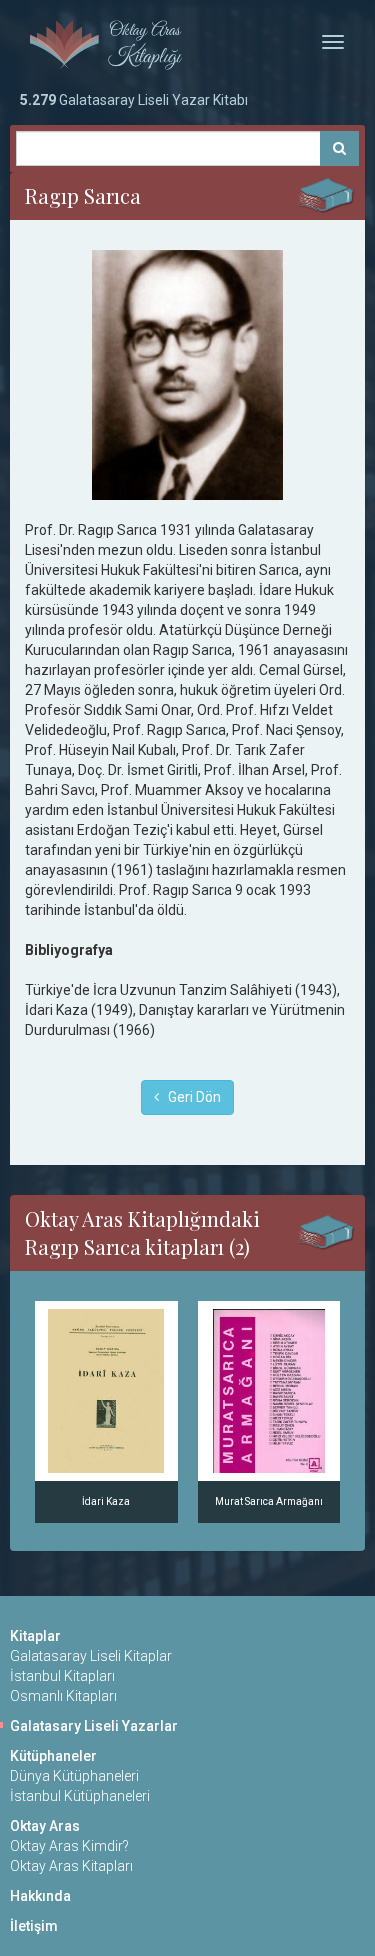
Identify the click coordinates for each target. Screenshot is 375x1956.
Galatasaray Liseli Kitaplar (91, 1656)
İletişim (34, 1926)
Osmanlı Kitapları (63, 1696)
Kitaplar (35, 1636)
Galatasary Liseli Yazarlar (94, 1726)
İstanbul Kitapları (62, 1676)
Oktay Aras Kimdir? (69, 1846)
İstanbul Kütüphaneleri (80, 1796)
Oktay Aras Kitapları (71, 1866)
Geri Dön (190, 1097)
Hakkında (40, 1896)
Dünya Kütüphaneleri (74, 1776)
